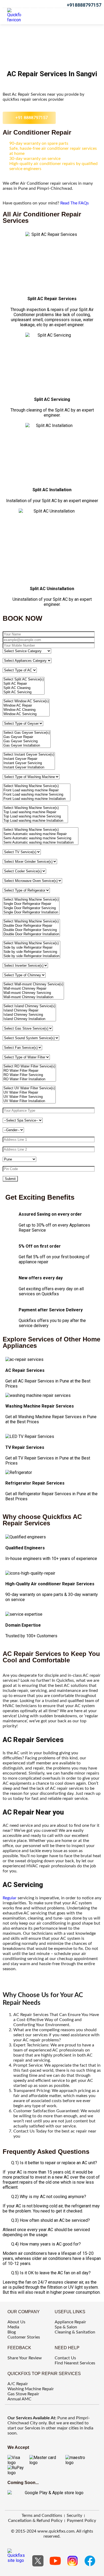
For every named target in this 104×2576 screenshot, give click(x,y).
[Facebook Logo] (90, 2561)
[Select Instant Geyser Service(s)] (29, 755)
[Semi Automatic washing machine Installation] (41, 842)
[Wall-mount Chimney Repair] (33, 989)
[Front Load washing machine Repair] (37, 790)
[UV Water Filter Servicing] (29, 1097)
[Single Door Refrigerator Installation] (31, 912)
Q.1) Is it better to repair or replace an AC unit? (54, 2163)
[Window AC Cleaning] (26, 710)
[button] (92, 15)
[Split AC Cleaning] (24, 688)
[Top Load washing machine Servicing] (35, 816)
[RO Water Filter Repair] (29, 1071)
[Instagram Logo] (73, 2561)
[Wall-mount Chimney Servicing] (33, 993)
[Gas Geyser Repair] (27, 737)
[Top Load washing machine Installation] (35, 821)
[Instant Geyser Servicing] (29, 763)
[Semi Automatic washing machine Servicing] (41, 838)
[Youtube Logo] (55, 2561)
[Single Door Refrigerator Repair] (31, 904)
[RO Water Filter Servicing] (29, 1075)
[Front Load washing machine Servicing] (37, 795)
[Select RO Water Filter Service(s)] (29, 1066)
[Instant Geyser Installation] (29, 767)
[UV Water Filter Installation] (29, 1101)
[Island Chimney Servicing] (29, 1015)
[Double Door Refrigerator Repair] (31, 926)
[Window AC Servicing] (26, 714)
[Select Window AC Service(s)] (26, 701)
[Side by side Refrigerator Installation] (31, 956)
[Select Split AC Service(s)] (24, 679)
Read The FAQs (75, 203)
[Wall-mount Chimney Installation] (33, 997)
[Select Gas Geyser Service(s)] (27, 733)
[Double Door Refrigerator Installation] (31, 934)
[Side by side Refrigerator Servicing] (31, 952)
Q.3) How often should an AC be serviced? (51, 2220)
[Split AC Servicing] (24, 692)
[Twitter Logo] (38, 2561)
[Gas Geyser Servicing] (27, 741)
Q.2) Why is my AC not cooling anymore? (49, 2197)
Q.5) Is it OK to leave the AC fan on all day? (51, 2273)
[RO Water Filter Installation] (29, 1079)
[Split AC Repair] (24, 684)
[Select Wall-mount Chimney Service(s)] (33, 984)
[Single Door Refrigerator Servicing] (31, 908)
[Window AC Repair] (26, 706)
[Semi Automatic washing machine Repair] (41, 834)
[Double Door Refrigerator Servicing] (31, 930)
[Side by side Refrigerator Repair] (31, 948)
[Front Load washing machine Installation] (37, 799)
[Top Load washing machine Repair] (35, 812)
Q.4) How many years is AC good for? (46, 2244)
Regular (10, 1898)
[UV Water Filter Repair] (29, 1093)
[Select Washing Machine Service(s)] (37, 786)
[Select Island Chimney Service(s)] (29, 1006)
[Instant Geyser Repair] (29, 759)
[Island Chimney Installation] (29, 1019)
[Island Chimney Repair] (29, 1010)
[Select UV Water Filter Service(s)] (29, 1088)
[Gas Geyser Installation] (27, 745)
